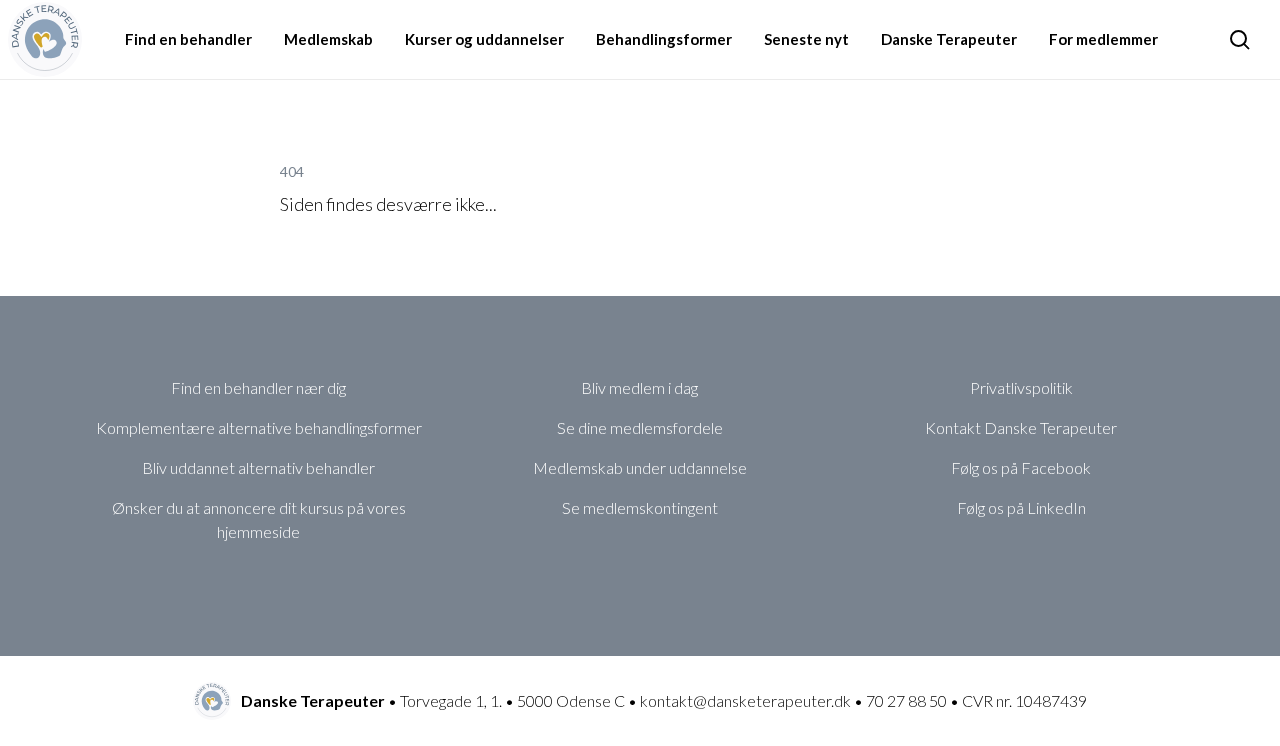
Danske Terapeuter (949, 39)
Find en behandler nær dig (258, 387)
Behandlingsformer (664, 39)
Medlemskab (328, 39)
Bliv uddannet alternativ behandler (258, 467)
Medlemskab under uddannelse (640, 467)
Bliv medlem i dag (639, 387)
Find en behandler (188, 39)
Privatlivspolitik (1021, 387)
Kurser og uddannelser (484, 39)
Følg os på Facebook (1021, 467)
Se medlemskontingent (640, 507)
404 (292, 171)
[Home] (45, 39)
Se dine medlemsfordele (640, 427)
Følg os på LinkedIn (1021, 507)
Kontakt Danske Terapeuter (1021, 427)
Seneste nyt (806, 39)
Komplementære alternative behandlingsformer (259, 427)
